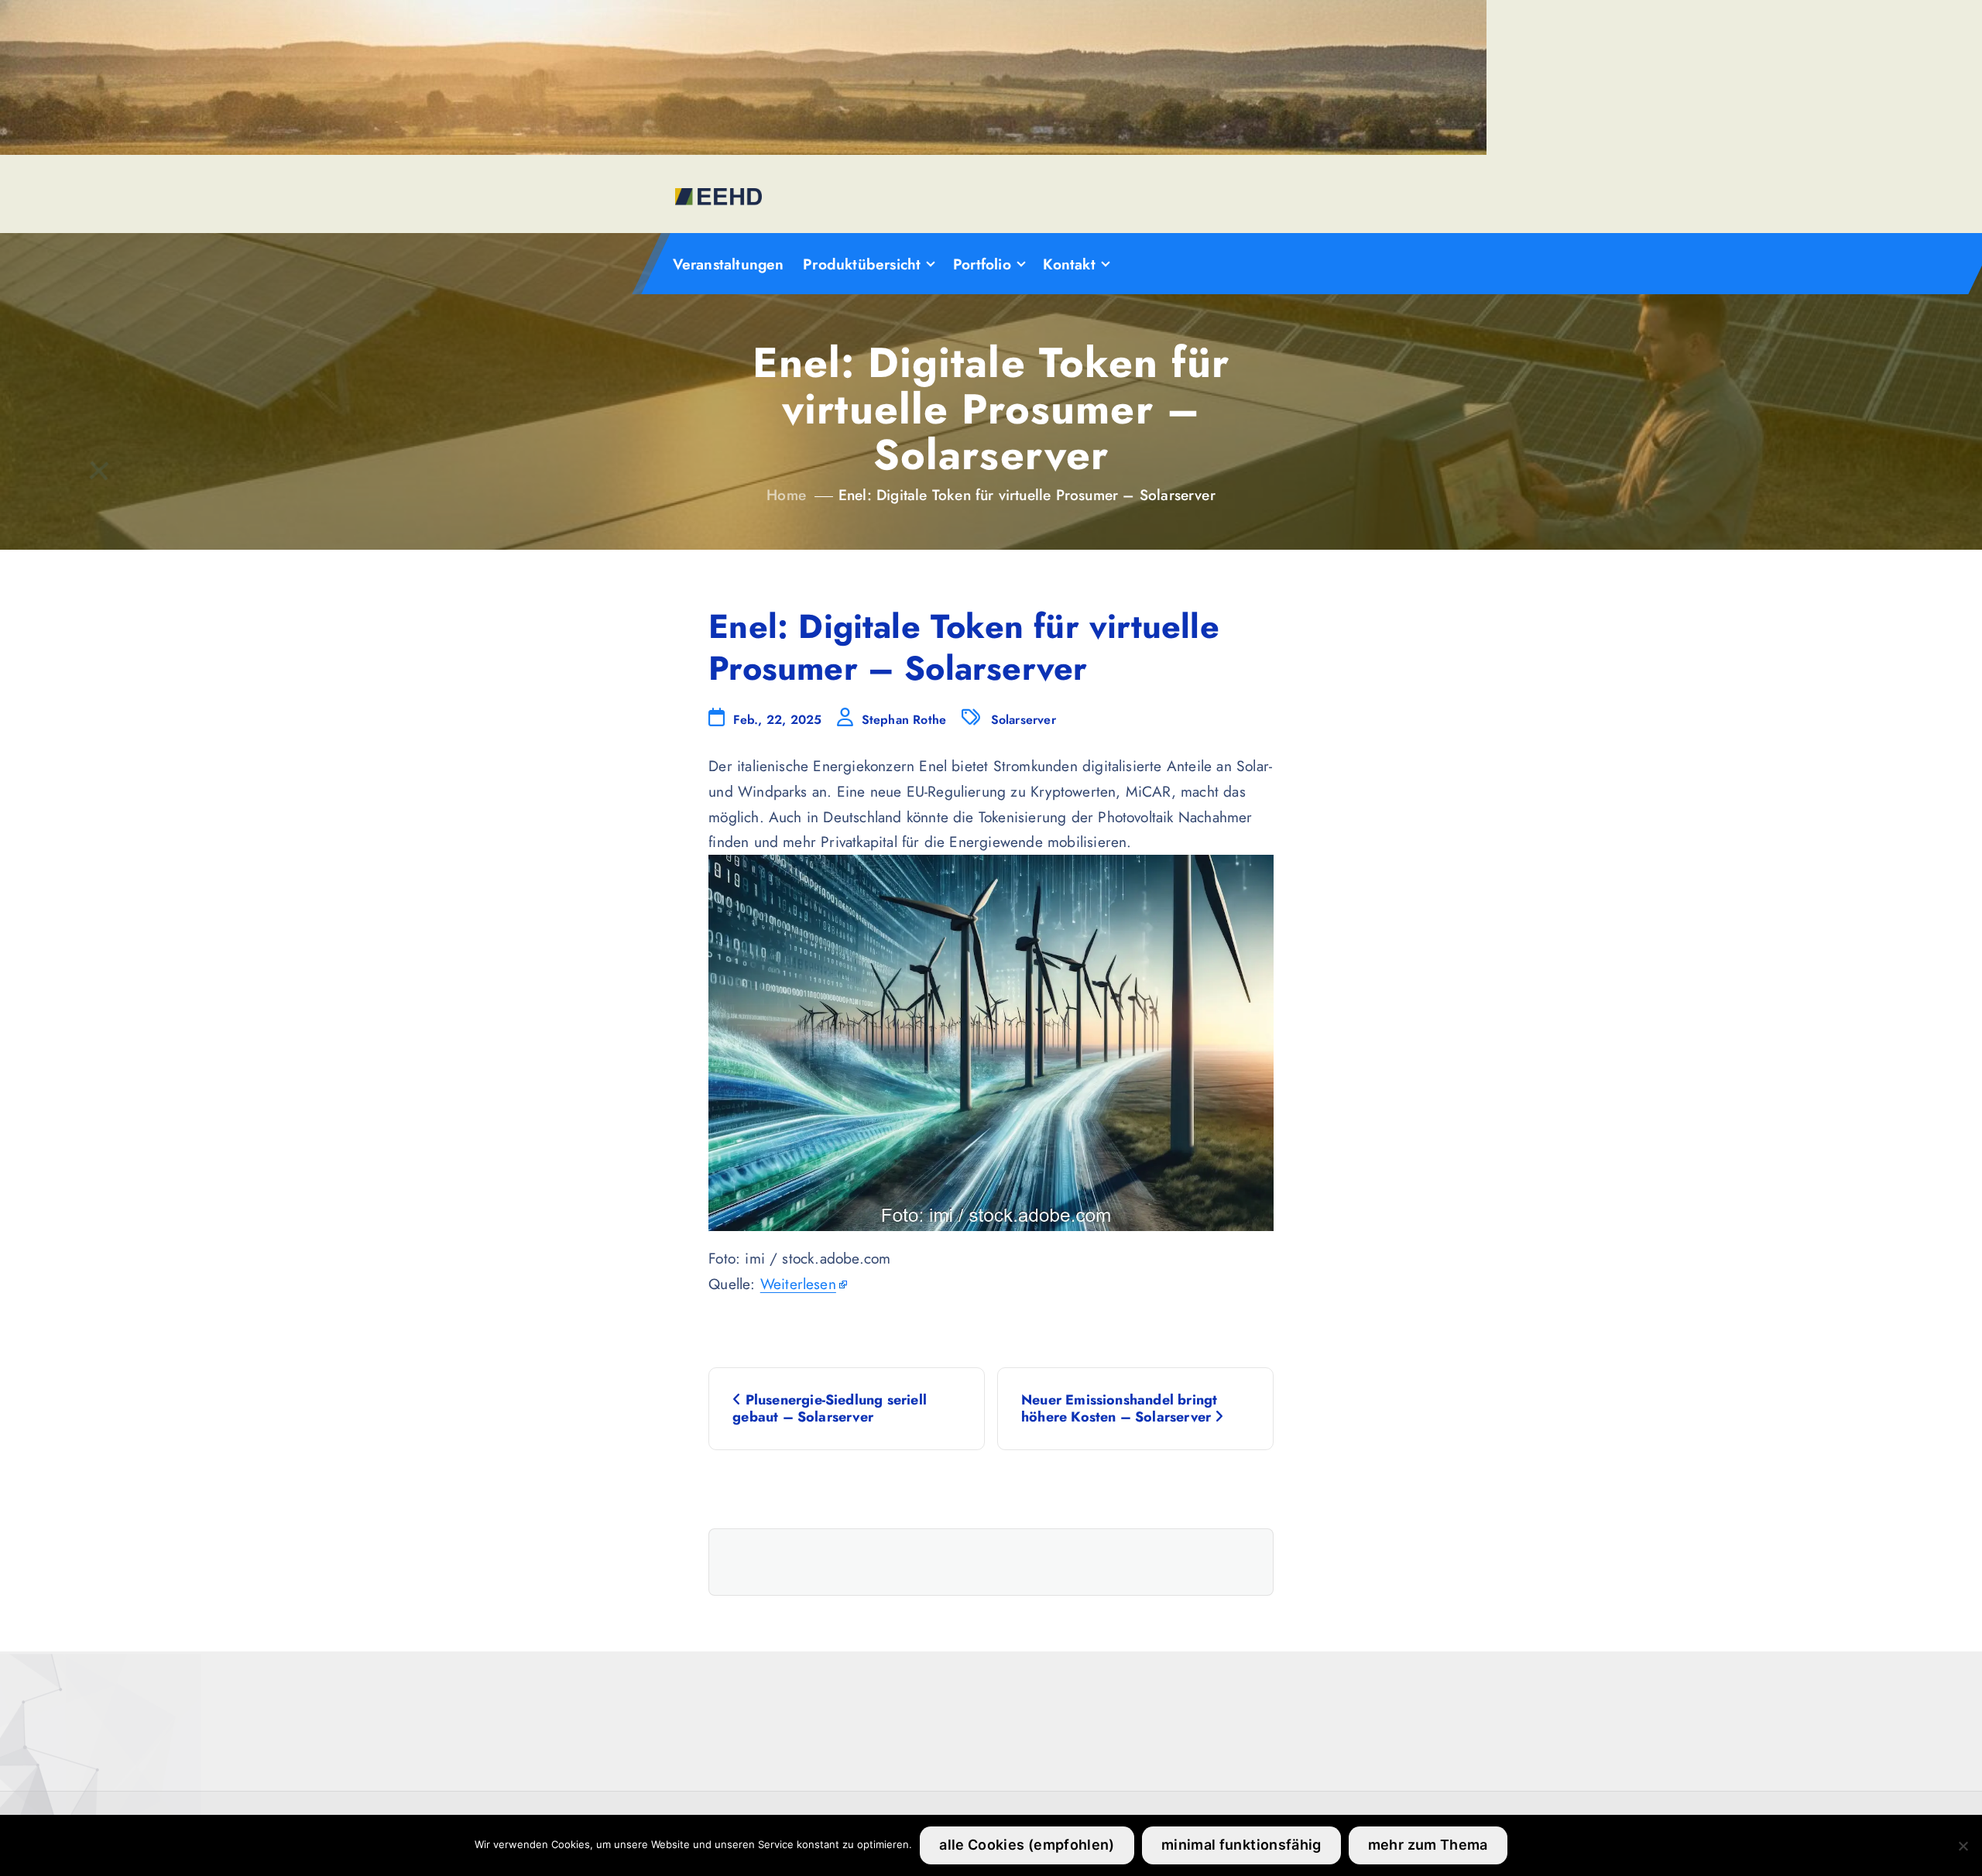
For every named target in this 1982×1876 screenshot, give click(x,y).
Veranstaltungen (729, 264)
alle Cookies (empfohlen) (1027, 1845)
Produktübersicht (862, 264)
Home (786, 495)
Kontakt (1069, 264)
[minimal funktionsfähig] (1963, 1846)
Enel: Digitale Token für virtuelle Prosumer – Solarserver (1027, 495)
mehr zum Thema (1428, 1845)
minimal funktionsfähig (1241, 1845)
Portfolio (982, 264)
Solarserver (1024, 720)
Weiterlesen (798, 1284)
